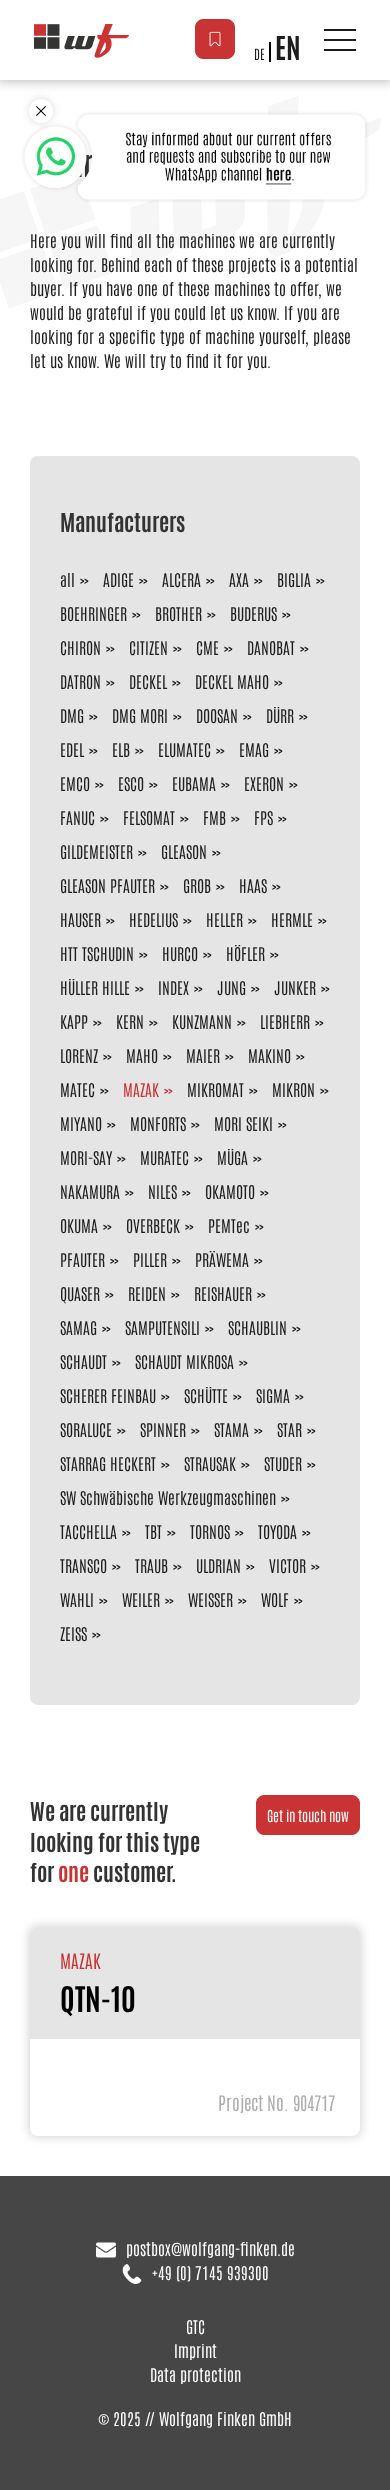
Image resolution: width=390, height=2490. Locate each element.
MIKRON (293, 1089)
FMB (214, 817)
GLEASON (184, 851)
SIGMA (273, 1395)
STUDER (283, 1463)
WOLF (275, 1599)
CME (207, 647)
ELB (121, 749)
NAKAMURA (90, 1191)
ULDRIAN (218, 1565)
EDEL (72, 749)
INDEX (173, 987)
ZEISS (73, 1633)
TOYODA (277, 1531)
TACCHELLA (88, 1531)
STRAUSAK (210, 1463)
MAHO (142, 1055)
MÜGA (232, 1157)
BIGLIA (294, 579)
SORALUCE (86, 1429)
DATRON (80, 681)
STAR (289, 1429)
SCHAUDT (83, 1361)
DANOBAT (271, 647)
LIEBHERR (285, 1021)
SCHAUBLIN (257, 1327)
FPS (263, 817)
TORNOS (210, 1531)
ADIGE (118, 579)
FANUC (77, 817)
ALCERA (181, 579)
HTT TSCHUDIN (97, 953)
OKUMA (79, 1225)
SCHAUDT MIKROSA (184, 1361)
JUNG (231, 987)
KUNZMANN (202, 1021)
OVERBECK (153, 1225)
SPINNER (163, 1429)
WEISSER (210, 1599)
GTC (195, 2326)
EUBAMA (194, 783)
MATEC (77, 1089)
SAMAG (78, 1327)
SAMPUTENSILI (162, 1327)
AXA (239, 579)
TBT (153, 1531)
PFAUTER (82, 1259)
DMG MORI (140, 715)
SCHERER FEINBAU (108, 1395)
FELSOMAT (149, 817)
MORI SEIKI (243, 1123)
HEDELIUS (153, 919)
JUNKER (295, 987)
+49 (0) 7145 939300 (210, 2272)
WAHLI (77, 1599)
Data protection (195, 2374)
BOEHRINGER (93, 613)
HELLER (224, 919)
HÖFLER (245, 953)
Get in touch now (308, 1815)
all (67, 579)
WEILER (141, 1599)
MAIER (203, 1055)
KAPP (74, 1021)
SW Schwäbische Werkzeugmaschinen (168, 1497)
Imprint (195, 2350)
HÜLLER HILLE (95, 987)
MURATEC (164, 1157)
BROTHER (178, 613)
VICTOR (287, 1565)
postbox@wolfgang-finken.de (210, 2248)
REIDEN (147, 1293)
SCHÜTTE (206, 1395)
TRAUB (151, 1565)
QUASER (80, 1293)
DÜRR (280, 715)
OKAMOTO (230, 1191)
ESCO (131, 783)
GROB (197, 885)
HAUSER (80, 919)
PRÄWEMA (222, 1259)
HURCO (180, 953)
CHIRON (80, 647)
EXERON (264, 783)
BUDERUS (253, 613)
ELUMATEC (184, 749)
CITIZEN (148, 647)
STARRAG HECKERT (108, 1463)
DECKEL (148, 681)
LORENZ (79, 1055)
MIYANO (81, 1123)
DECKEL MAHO (232, 681)
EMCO (75, 783)
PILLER (150, 1259)
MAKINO (269, 1055)
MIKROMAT (215, 1089)
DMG (72, 715)
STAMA (231, 1429)
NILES (162, 1191)
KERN (130, 1021)
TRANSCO (83, 1565)
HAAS (253, 885)
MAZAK (141, 1089)
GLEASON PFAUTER (107, 885)
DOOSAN (217, 715)
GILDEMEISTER (96, 851)
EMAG (254, 749)
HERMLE (292, 919)
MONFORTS (158, 1123)
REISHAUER (223, 1293)
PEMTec (229, 1225)
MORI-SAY (86, 1157)
